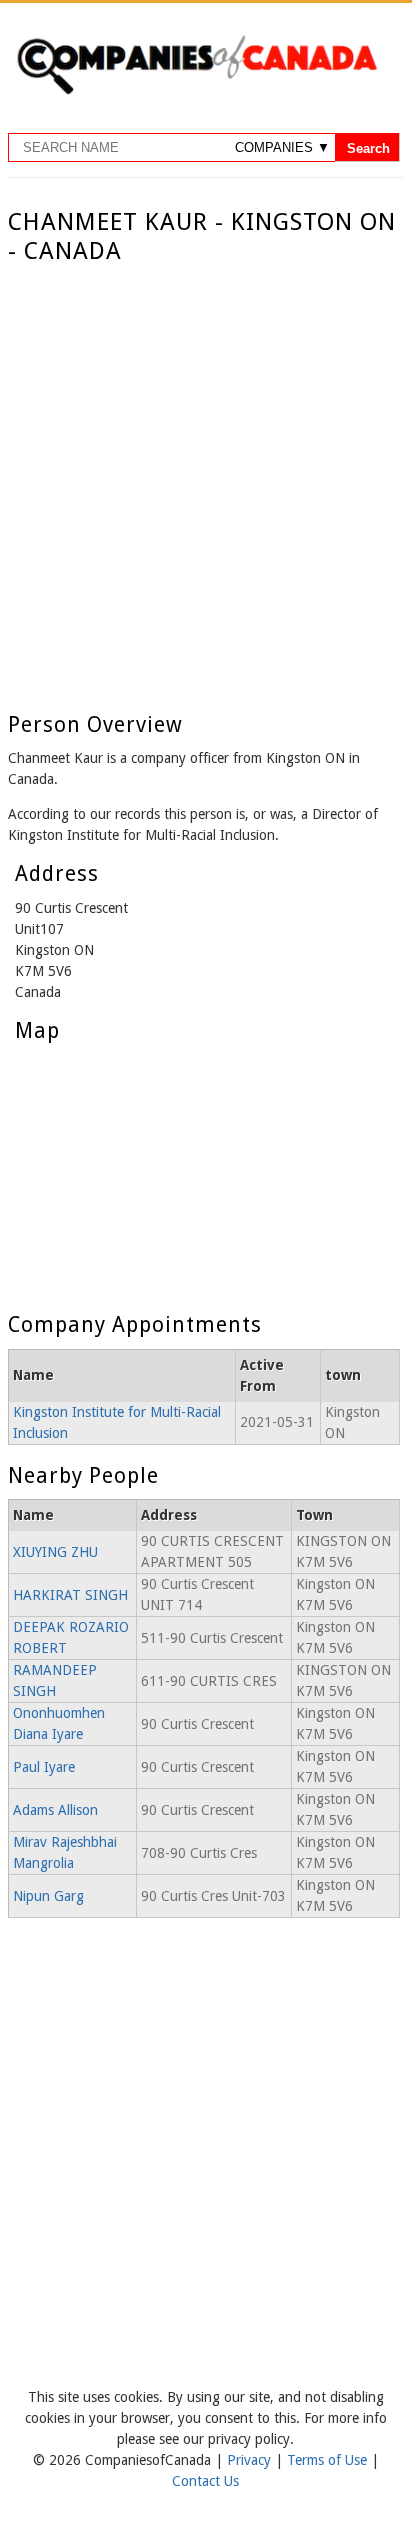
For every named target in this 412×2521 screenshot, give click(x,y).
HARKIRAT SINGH (70, 1595)
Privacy (251, 2460)
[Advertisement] (206, 482)
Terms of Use (329, 2460)
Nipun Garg (48, 1896)
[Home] (196, 91)
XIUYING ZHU (55, 1552)
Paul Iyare (44, 1767)
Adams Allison (55, 1810)
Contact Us (205, 2481)
